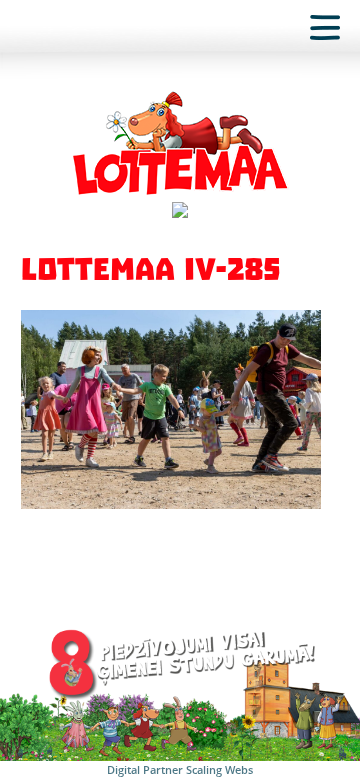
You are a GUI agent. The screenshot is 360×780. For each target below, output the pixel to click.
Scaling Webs (219, 769)
